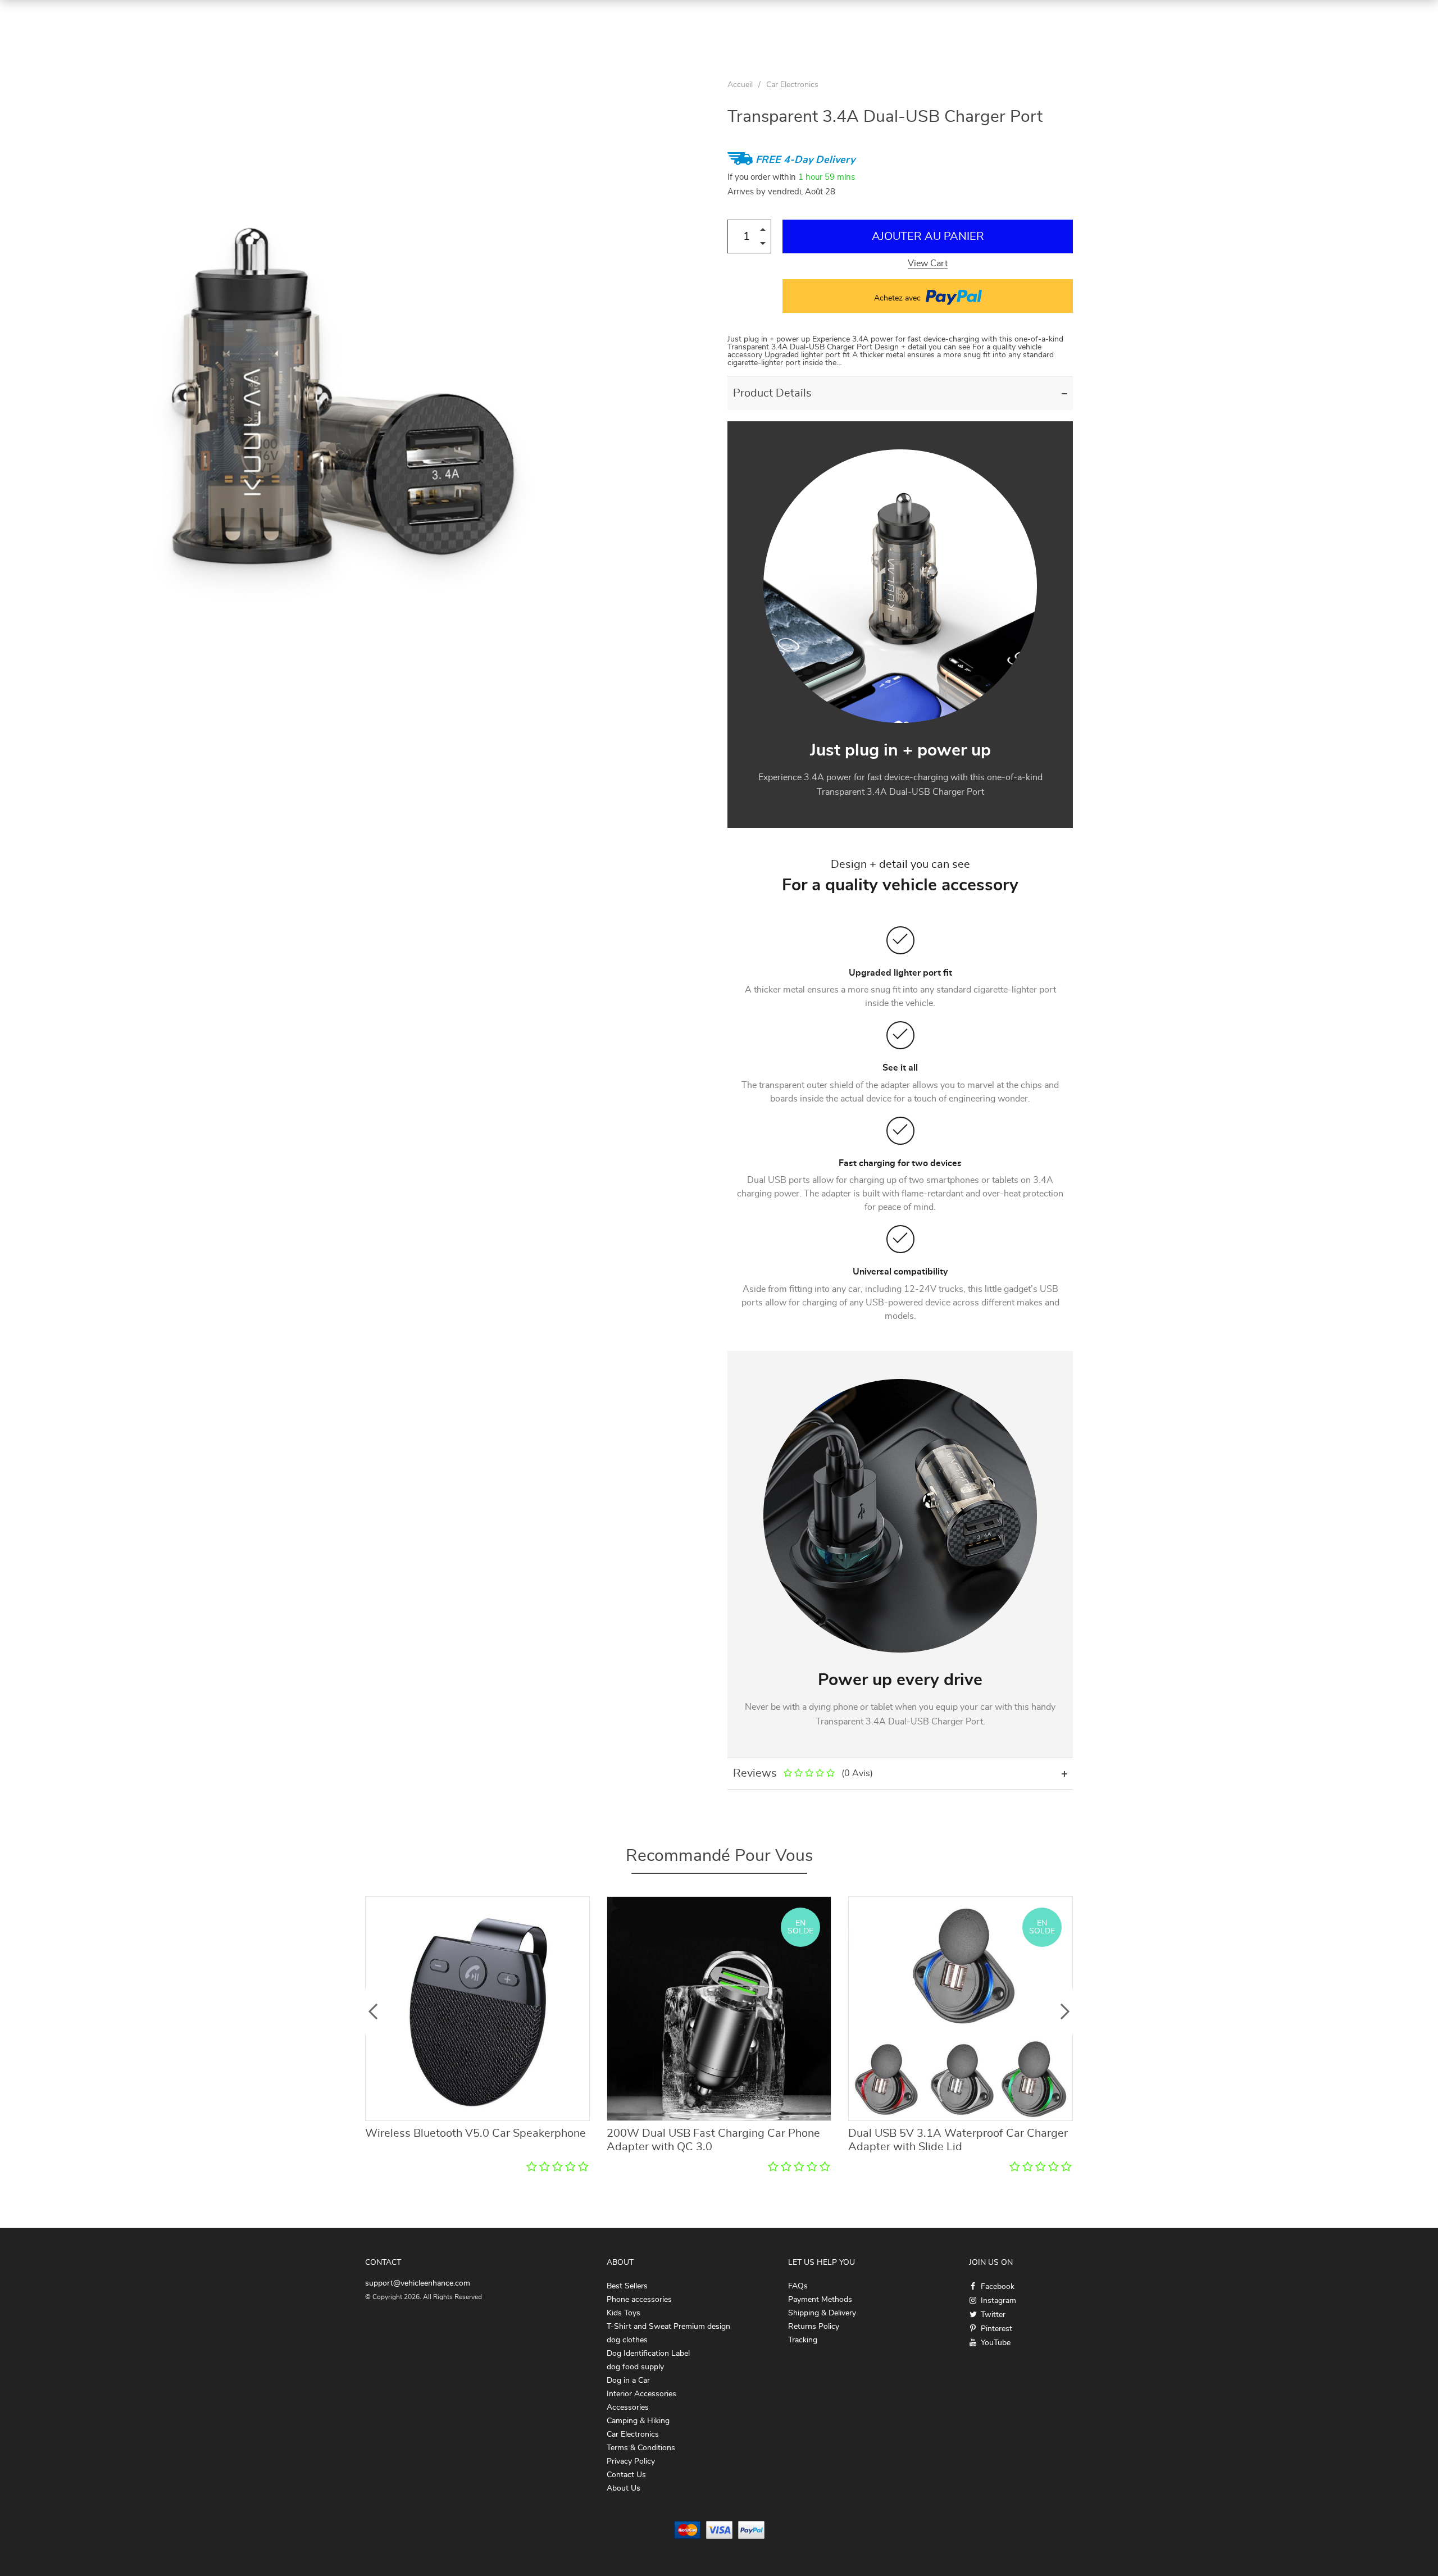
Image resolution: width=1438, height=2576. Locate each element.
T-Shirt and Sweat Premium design (668, 2327)
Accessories (628, 2407)
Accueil (740, 85)
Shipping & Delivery (822, 2313)
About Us (624, 2488)
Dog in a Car (628, 2381)
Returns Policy (814, 2327)
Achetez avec (898, 298)
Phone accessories (639, 2300)
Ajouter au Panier (928, 236)
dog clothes (627, 2340)
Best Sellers (627, 2286)
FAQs (798, 2286)
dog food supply (635, 2367)
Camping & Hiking (638, 2421)
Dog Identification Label (648, 2354)
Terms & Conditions (641, 2448)
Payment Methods (820, 2300)
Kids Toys (624, 2313)
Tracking (803, 2340)
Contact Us (626, 2475)
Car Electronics (792, 85)
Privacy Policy (631, 2461)
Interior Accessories (641, 2394)
